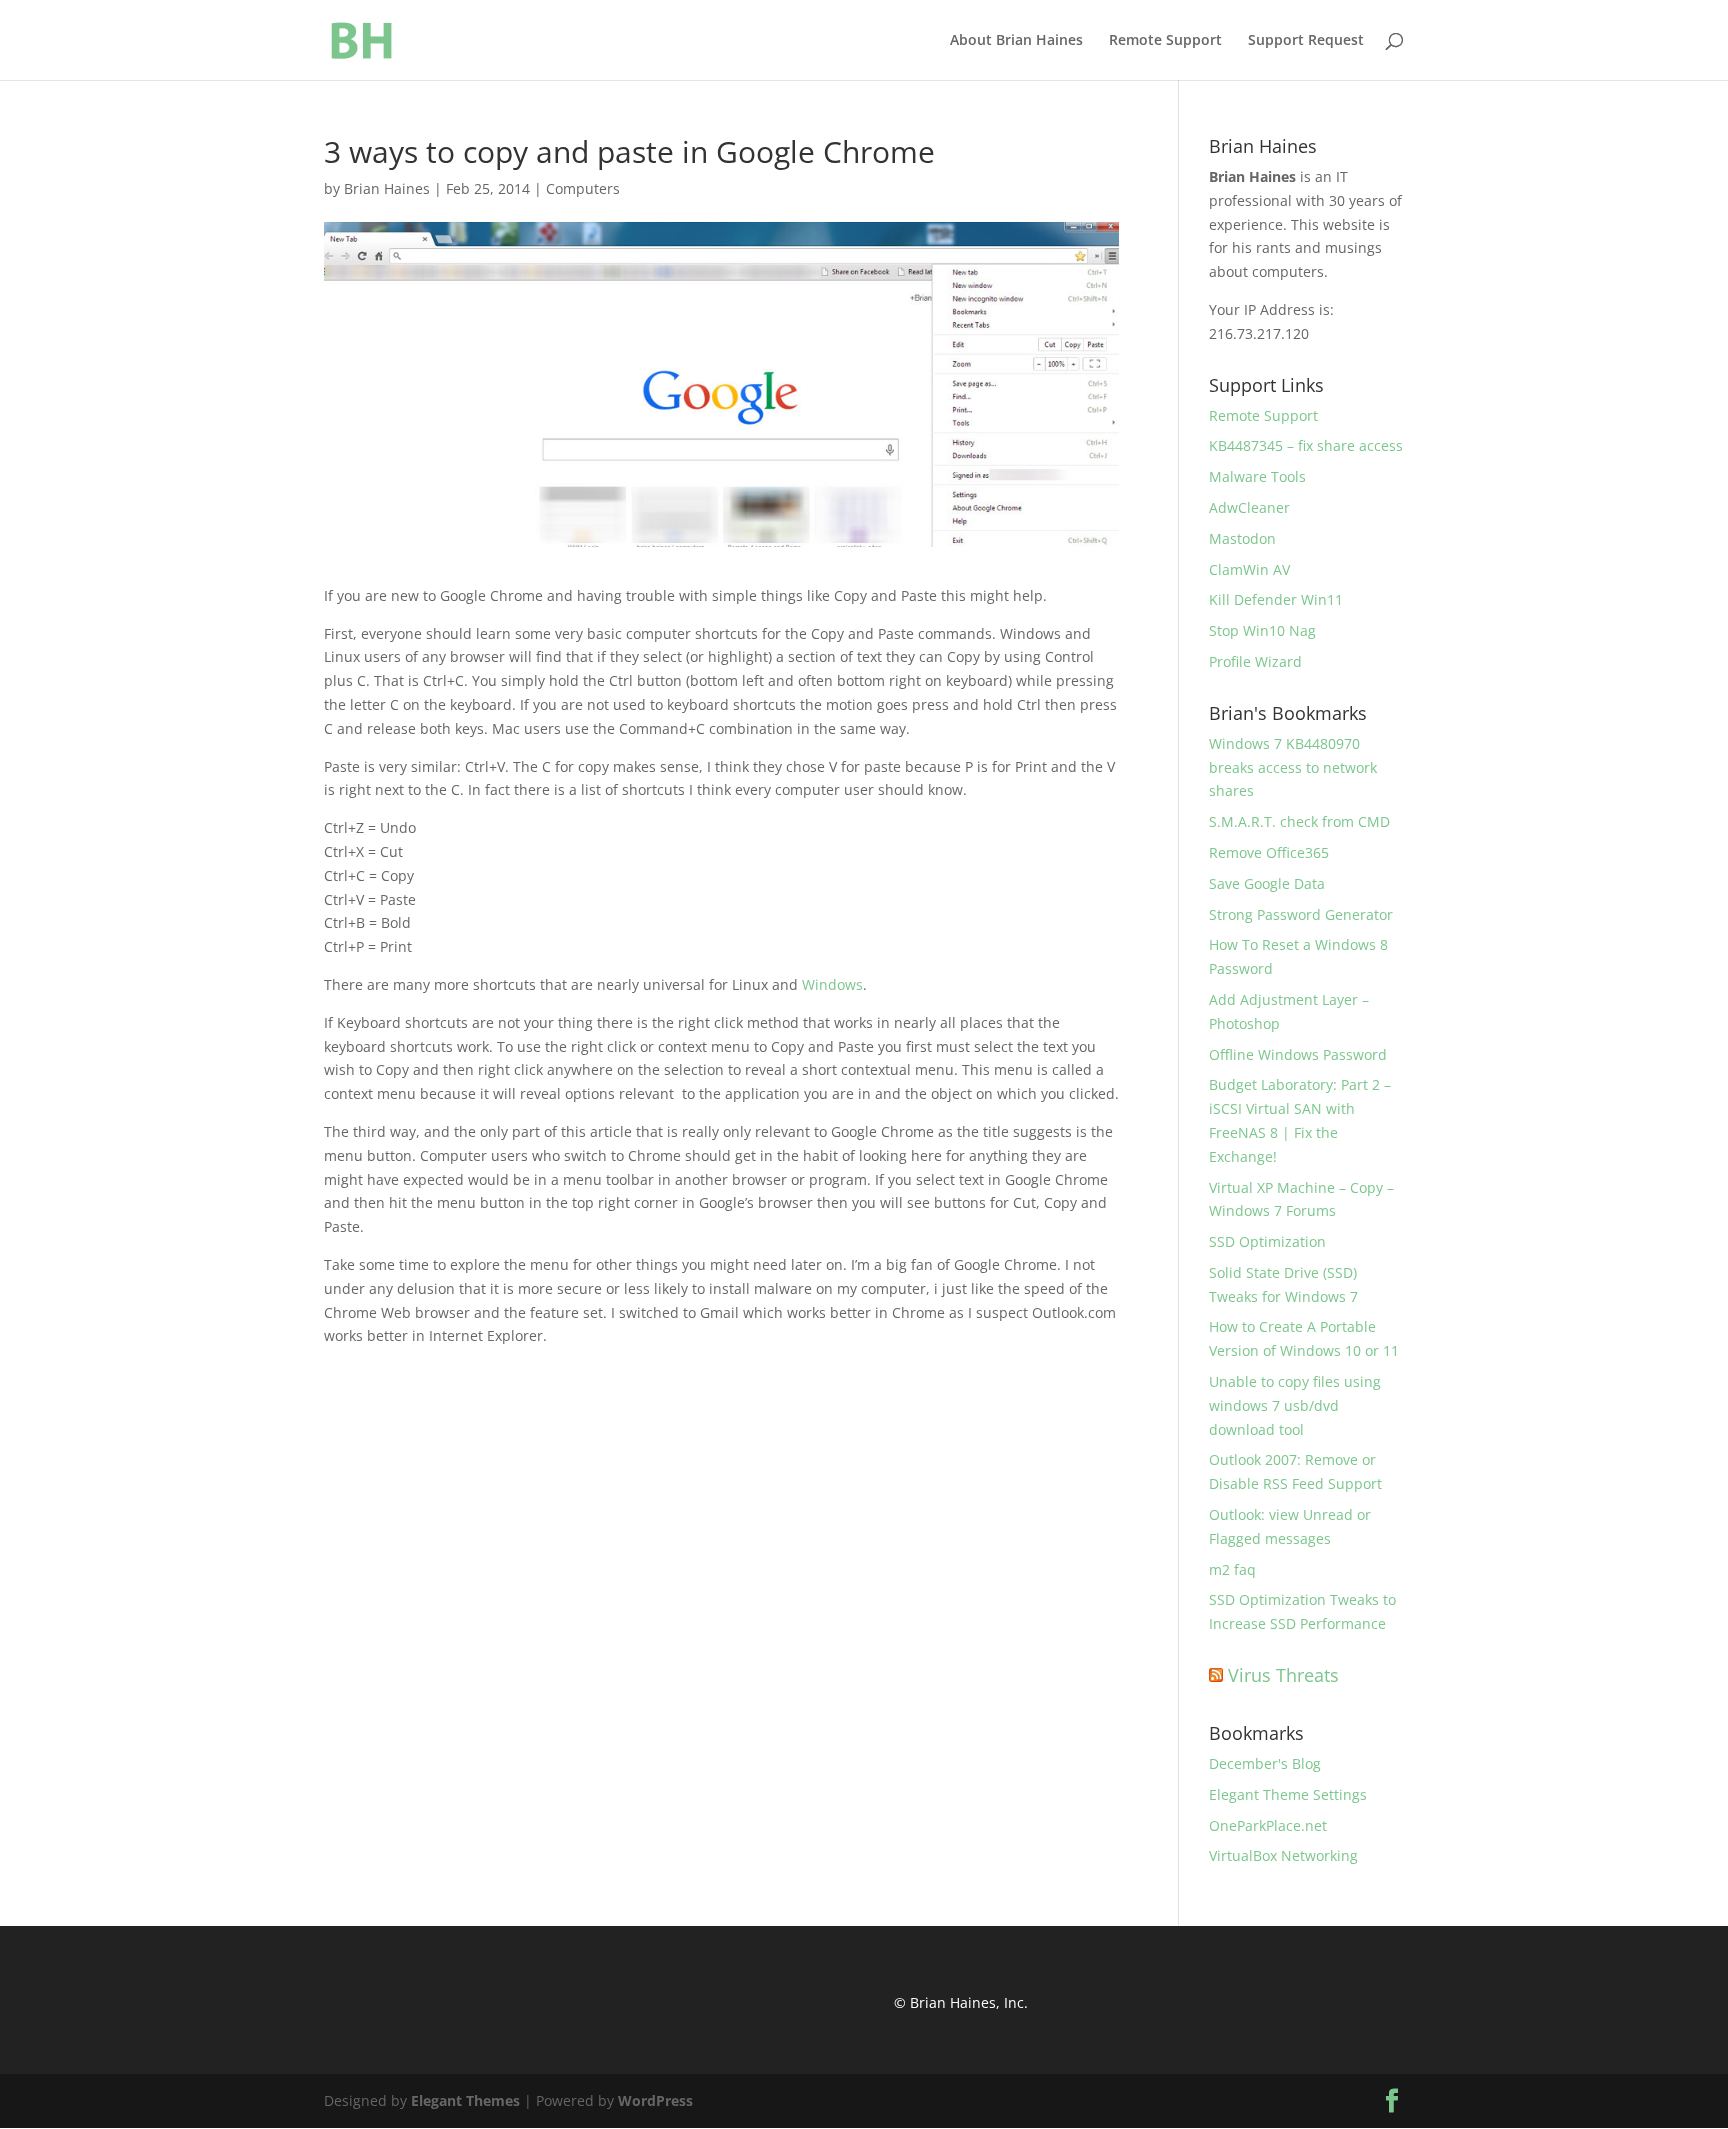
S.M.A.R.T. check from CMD (1299, 821)
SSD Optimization (1267, 1241)
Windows (832, 984)
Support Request (1306, 41)
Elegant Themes (465, 2100)
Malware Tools (1257, 476)
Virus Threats (1283, 1675)
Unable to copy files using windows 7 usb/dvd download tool (1295, 1405)
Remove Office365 (1269, 852)
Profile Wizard (1255, 661)
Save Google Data (1267, 883)
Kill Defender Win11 (1276, 599)
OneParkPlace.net (1268, 1825)
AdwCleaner (1249, 507)
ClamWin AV (1249, 569)
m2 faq (1232, 1569)
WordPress (655, 2100)
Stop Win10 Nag (1262, 630)
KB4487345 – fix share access (1306, 445)
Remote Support (1165, 41)
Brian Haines (387, 188)
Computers (583, 188)
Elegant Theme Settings (1288, 1794)
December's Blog (1265, 1763)
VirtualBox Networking (1283, 1855)
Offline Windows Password (1298, 1054)
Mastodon (1242, 538)
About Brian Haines (1016, 41)
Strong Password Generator (1301, 914)
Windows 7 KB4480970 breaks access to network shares (1293, 767)
